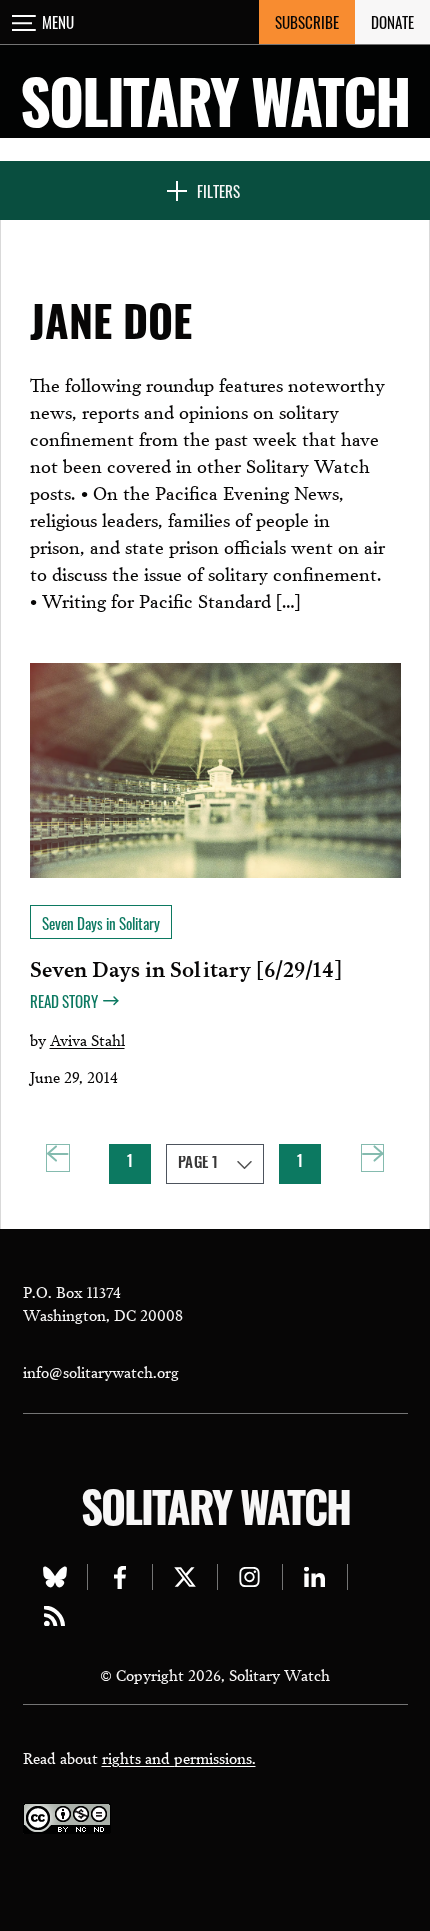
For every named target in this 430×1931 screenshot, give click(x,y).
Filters (218, 191)
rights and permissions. (179, 1757)
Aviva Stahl (87, 1039)
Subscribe (307, 22)
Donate (392, 22)
